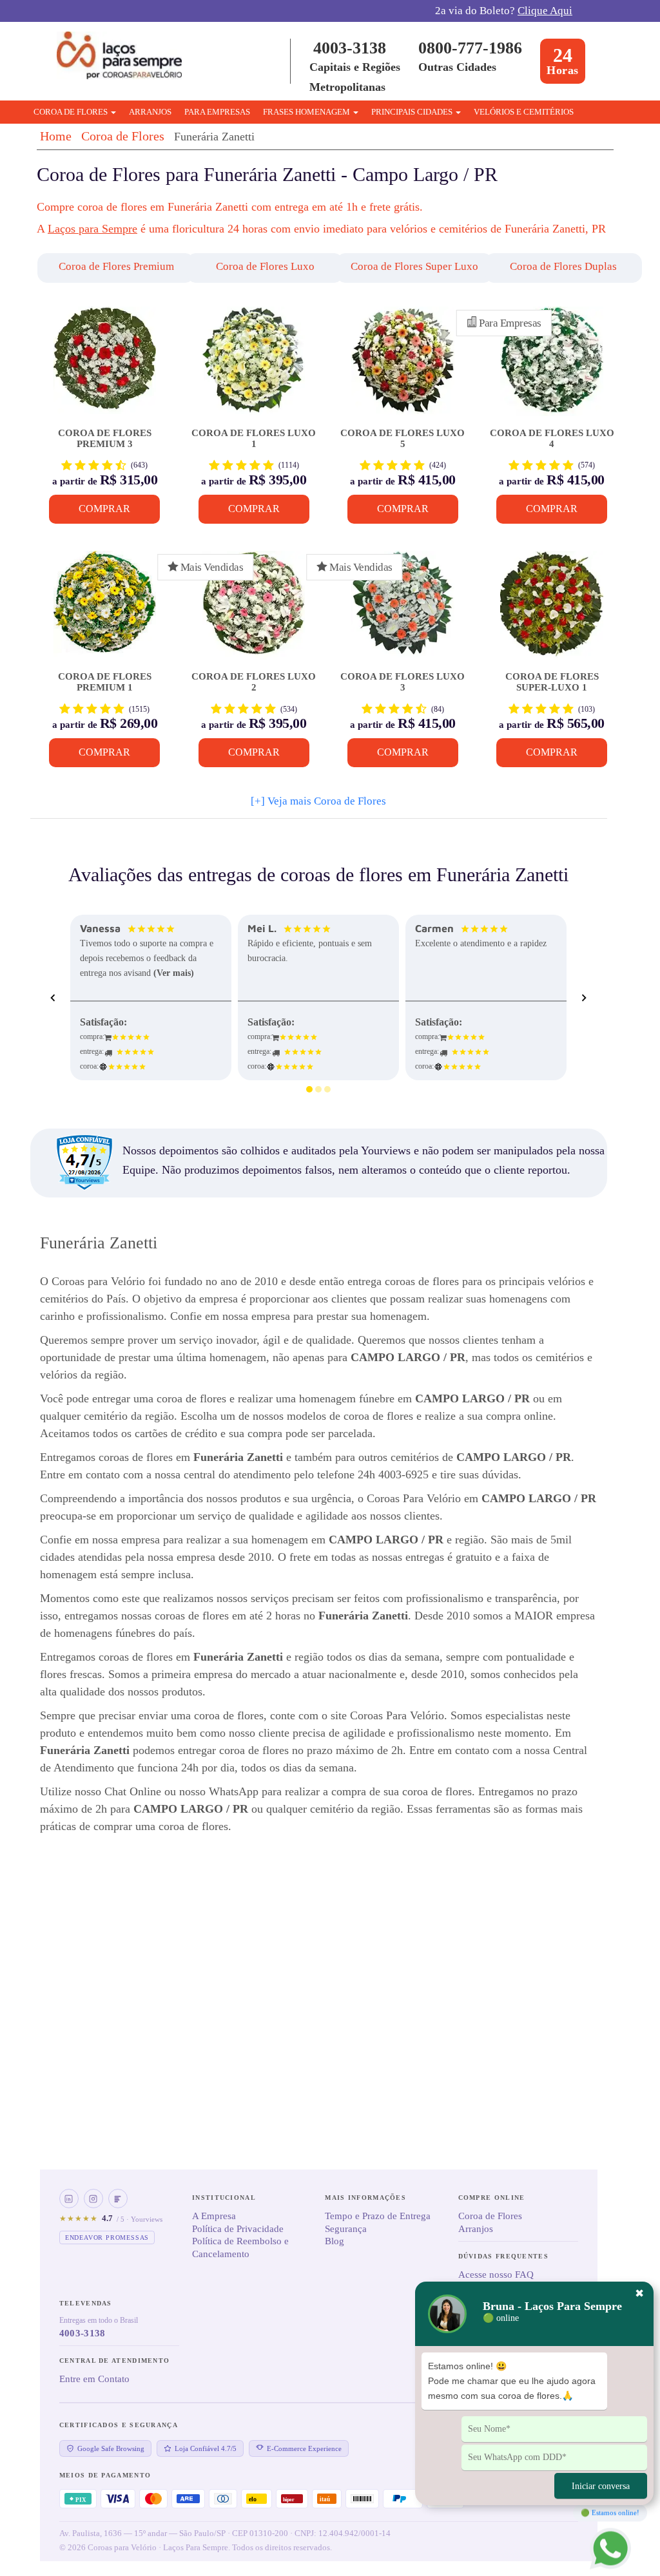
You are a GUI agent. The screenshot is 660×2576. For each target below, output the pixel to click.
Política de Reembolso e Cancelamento (240, 2247)
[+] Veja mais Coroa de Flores (318, 801)
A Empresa (214, 2216)
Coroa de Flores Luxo (265, 266)
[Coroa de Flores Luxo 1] (254, 366)
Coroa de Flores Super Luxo (414, 266)
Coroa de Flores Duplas (563, 266)
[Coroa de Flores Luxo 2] (254, 610)
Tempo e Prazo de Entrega (378, 2216)
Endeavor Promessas (107, 2237)
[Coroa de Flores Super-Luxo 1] (551, 610)
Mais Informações (365, 2198)
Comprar (104, 509)
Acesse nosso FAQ (496, 2275)
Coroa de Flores (123, 136)
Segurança (346, 2229)
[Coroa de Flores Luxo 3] (403, 610)
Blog (335, 2241)
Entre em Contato (94, 2379)
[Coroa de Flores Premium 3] (105, 366)
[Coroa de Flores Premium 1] (105, 610)
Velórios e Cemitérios (524, 112)
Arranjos (150, 112)
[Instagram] (93, 2199)
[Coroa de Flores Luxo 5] (403, 366)
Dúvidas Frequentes (503, 2256)
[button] (102, 268)
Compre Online (492, 2198)
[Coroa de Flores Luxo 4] (551, 366)
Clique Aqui (545, 11)
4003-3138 (350, 48)
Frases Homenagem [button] (307, 112)
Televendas (86, 2303)
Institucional (224, 2198)
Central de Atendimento (115, 2361)
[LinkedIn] (69, 2199)
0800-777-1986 (470, 48)
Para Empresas (217, 112)
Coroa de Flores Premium (116, 266)
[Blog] (118, 2199)
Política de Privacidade (238, 2229)
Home (56, 136)
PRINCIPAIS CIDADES (413, 112)
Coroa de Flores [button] (72, 112)
